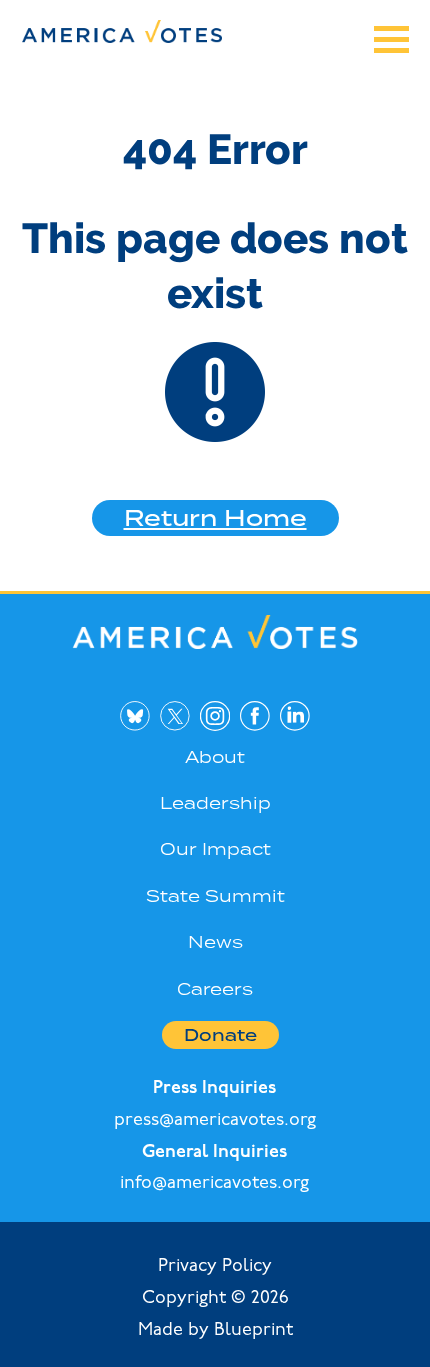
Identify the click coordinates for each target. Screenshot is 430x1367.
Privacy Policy (215, 1267)
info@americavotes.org (214, 1184)
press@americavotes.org (215, 1121)
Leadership (215, 803)
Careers (215, 989)
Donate (220, 1035)
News (215, 942)
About (215, 757)
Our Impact (215, 849)
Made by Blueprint (215, 1331)
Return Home (215, 517)
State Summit (215, 896)
